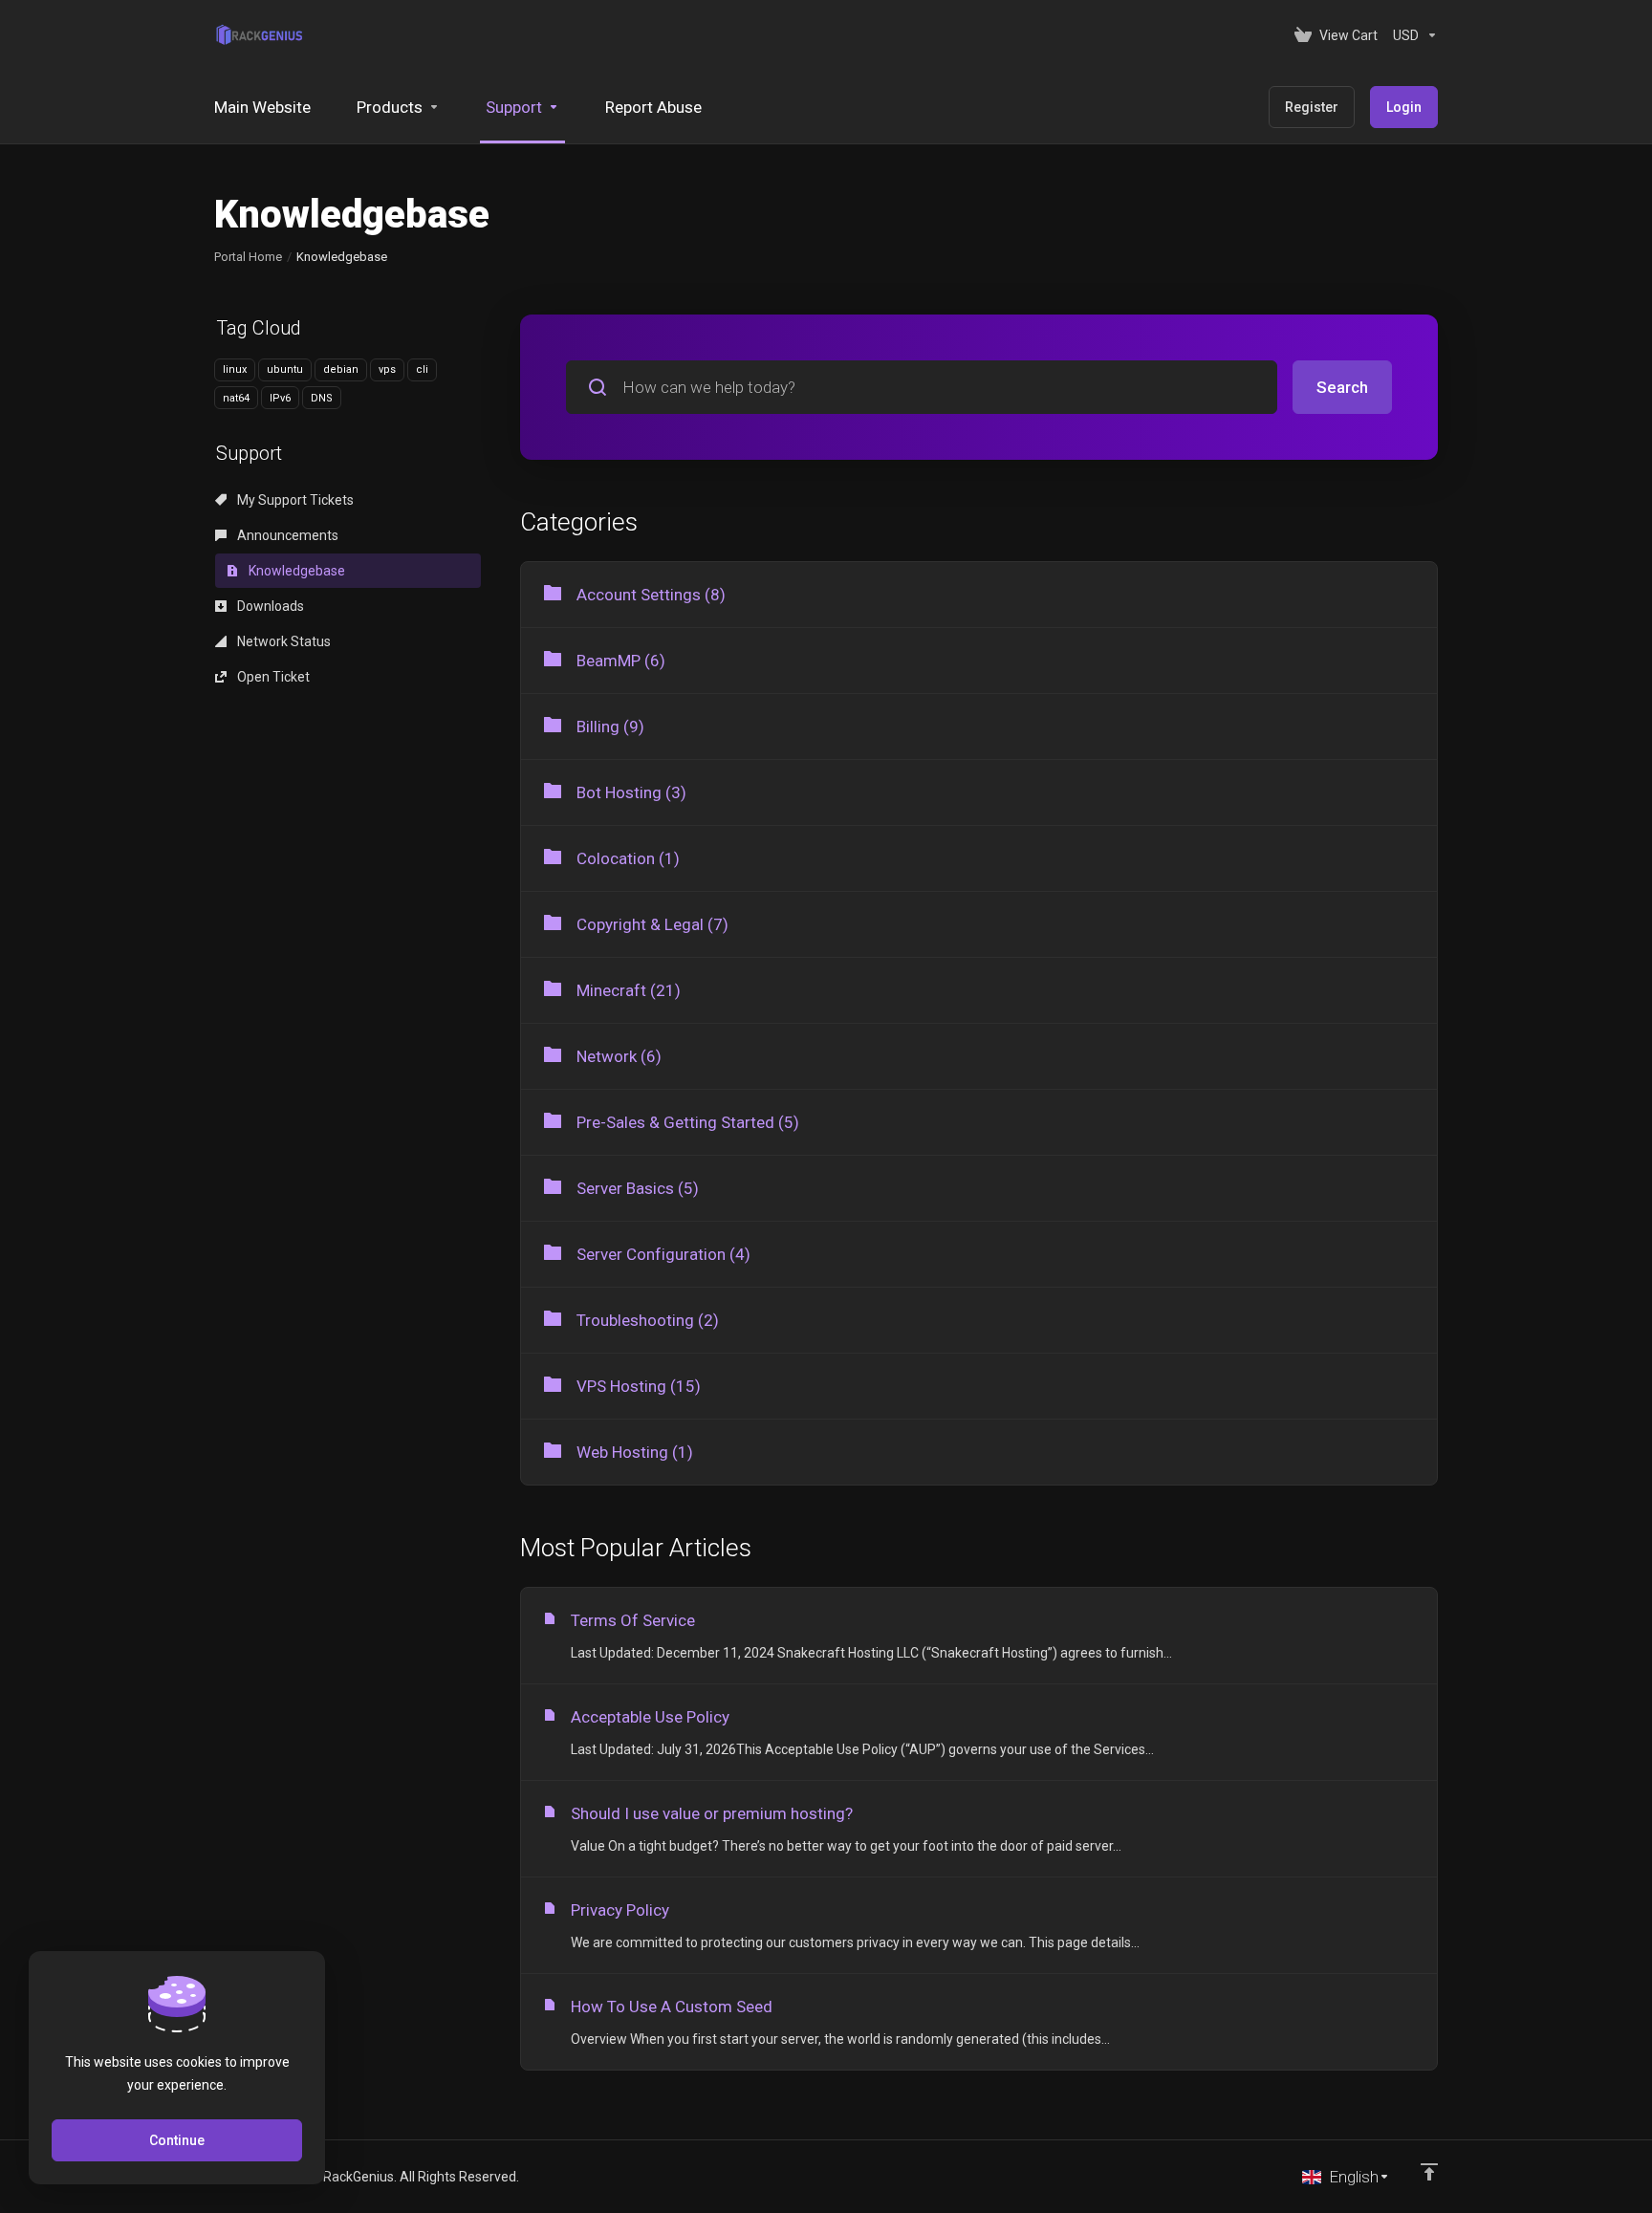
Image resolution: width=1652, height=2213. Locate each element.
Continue (177, 2140)
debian (341, 369)
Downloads (269, 606)
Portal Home (248, 257)
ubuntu (285, 369)
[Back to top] (1429, 2172)
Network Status (283, 641)
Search (1342, 387)
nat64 (236, 398)
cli (422, 369)
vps (387, 369)
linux (235, 369)
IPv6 (280, 398)
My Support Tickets (294, 500)
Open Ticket (272, 677)
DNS (322, 398)
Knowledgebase (295, 571)
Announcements (286, 535)
